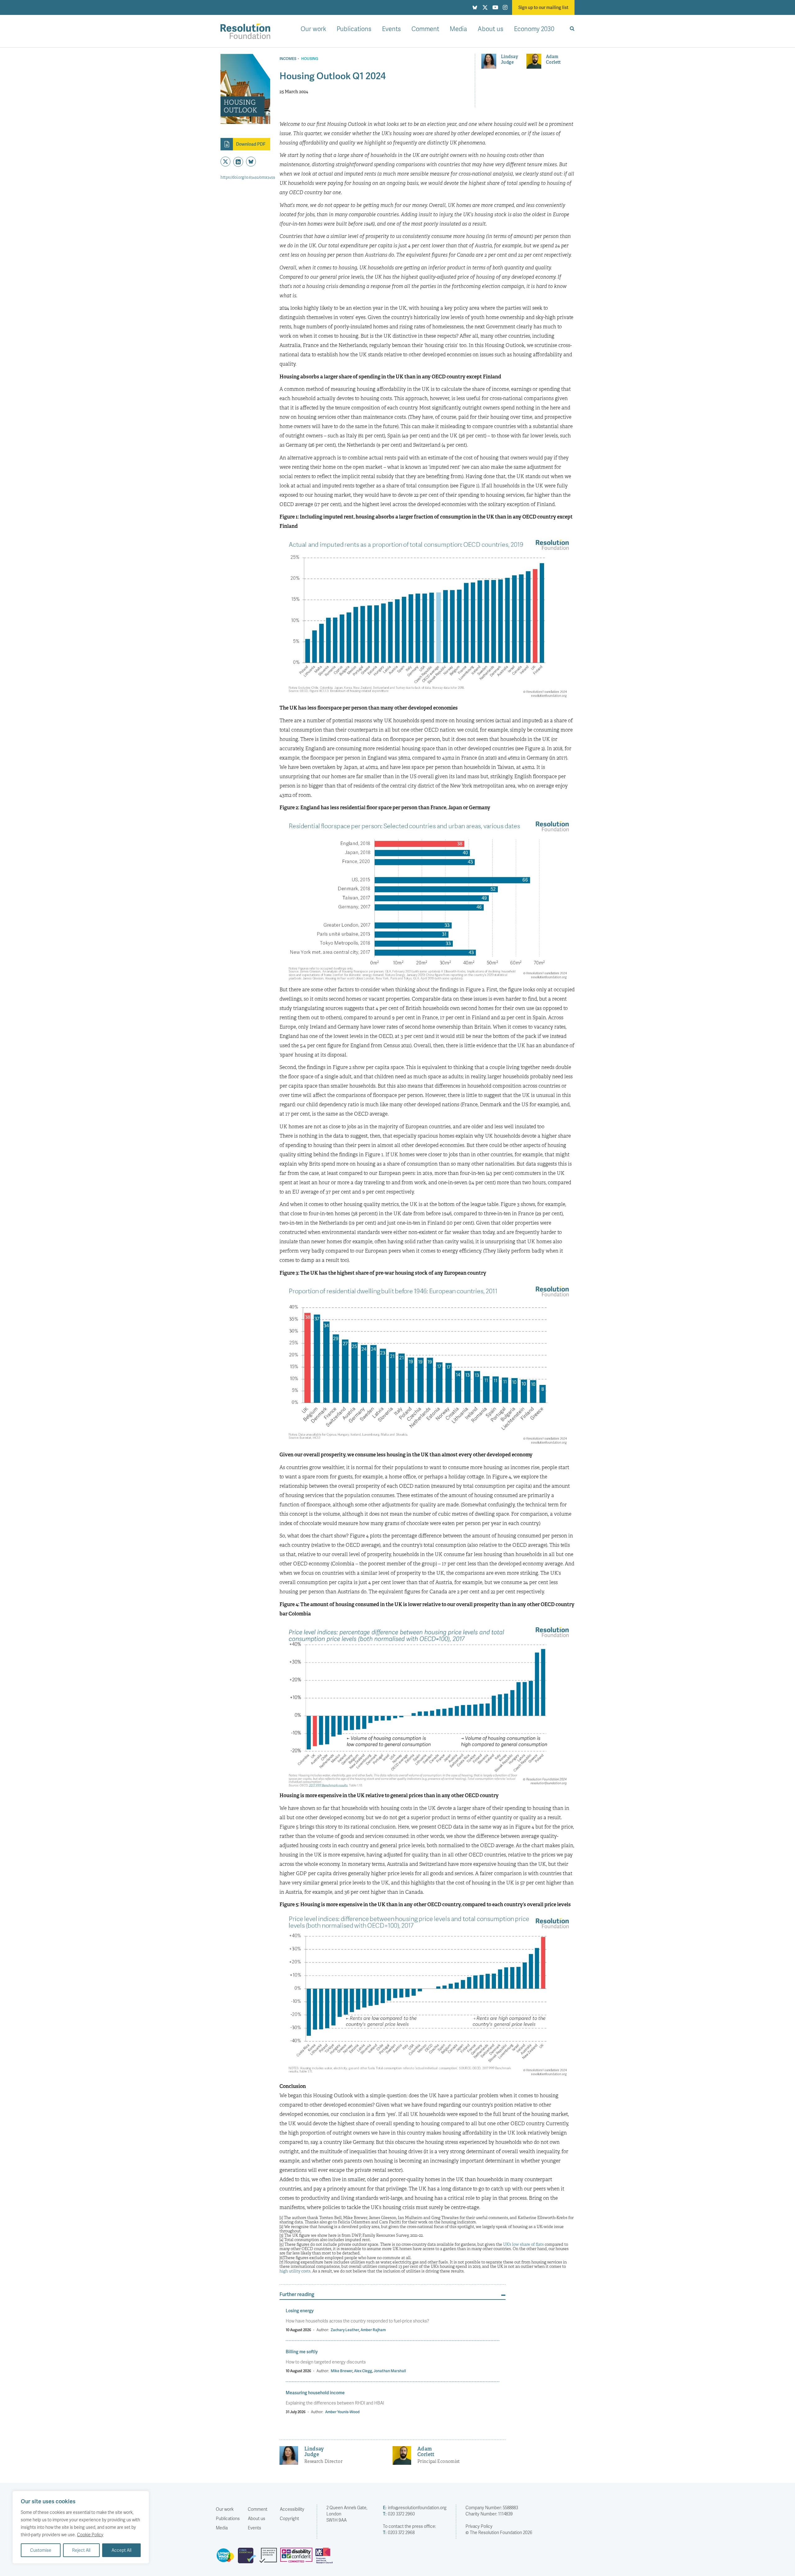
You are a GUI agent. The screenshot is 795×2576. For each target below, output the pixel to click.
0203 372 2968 (399, 2532)
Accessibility (292, 2509)
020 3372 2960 (399, 2514)
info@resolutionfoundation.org (415, 2507)
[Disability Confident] (298, 2558)
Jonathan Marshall (390, 2371)
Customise (41, 2550)
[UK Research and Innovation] (325, 2558)
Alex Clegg (363, 2371)
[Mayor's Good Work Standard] (270, 2558)
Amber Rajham (373, 2330)
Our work (313, 29)
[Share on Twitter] (225, 162)
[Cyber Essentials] (249, 2558)
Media (458, 29)
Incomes (288, 59)
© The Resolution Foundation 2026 (499, 2532)
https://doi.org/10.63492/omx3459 (248, 177)
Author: (323, 2330)
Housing (310, 59)
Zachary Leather (345, 2330)
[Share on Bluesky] (251, 162)
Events (391, 29)
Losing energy (300, 2311)
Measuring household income (315, 2393)
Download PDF (251, 144)
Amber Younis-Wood (342, 2412)
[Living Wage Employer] (227, 2558)
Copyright (289, 2518)
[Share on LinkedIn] (238, 162)
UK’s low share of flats (523, 2244)
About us (491, 29)
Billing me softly (302, 2352)
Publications (354, 29)
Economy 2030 (534, 29)
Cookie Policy (90, 2535)
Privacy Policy (479, 2526)
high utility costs (295, 2271)
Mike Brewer (342, 2371)
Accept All (121, 2550)
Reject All (81, 2550)
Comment (425, 29)
